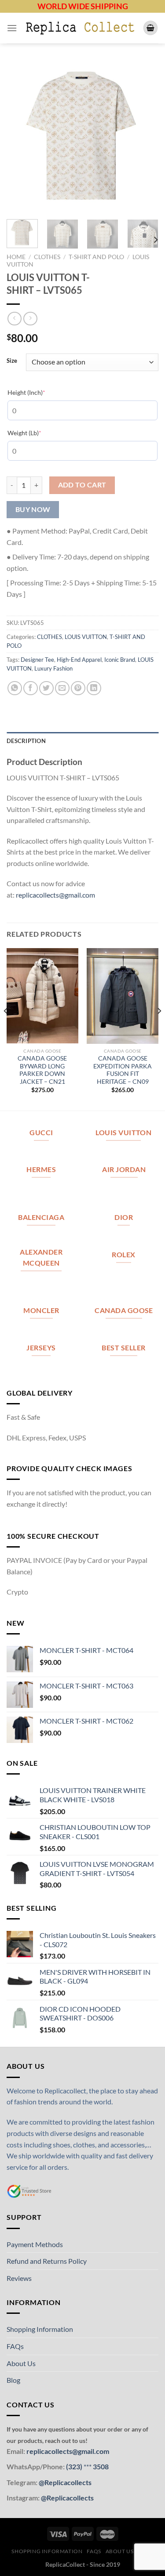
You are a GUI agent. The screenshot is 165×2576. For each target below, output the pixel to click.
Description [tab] (26, 741)
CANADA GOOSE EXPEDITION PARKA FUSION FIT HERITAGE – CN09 (123, 1070)
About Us (21, 2363)
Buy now (33, 509)
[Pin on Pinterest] (78, 688)
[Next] (144, 137)
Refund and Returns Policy (47, 2261)
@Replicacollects (65, 2482)
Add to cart (82, 485)
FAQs (15, 2346)
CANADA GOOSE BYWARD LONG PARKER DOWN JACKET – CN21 (42, 1070)
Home (16, 257)
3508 (100, 2466)
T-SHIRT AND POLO (96, 257)
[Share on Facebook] (31, 688)
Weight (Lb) (38, 433)
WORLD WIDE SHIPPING (83, 6)
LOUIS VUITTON (86, 637)
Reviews (19, 2278)
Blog (13, 2380)
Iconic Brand (120, 660)
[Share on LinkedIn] (94, 688)
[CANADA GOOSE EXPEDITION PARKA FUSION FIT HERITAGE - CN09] (123, 996)
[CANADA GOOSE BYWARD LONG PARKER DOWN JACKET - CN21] (42, 996)
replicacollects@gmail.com (55, 895)
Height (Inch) (40, 392)
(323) (75, 2466)
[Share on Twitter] (46, 688)
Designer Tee (37, 660)
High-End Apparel (79, 660)
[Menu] (12, 28)
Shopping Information (40, 2329)
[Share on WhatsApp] (15, 688)
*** (88, 2466)
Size (12, 361)
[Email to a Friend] (62, 688)
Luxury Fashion (53, 668)
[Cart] (150, 28)
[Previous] (21, 137)
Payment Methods (35, 2244)
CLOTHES (47, 257)
